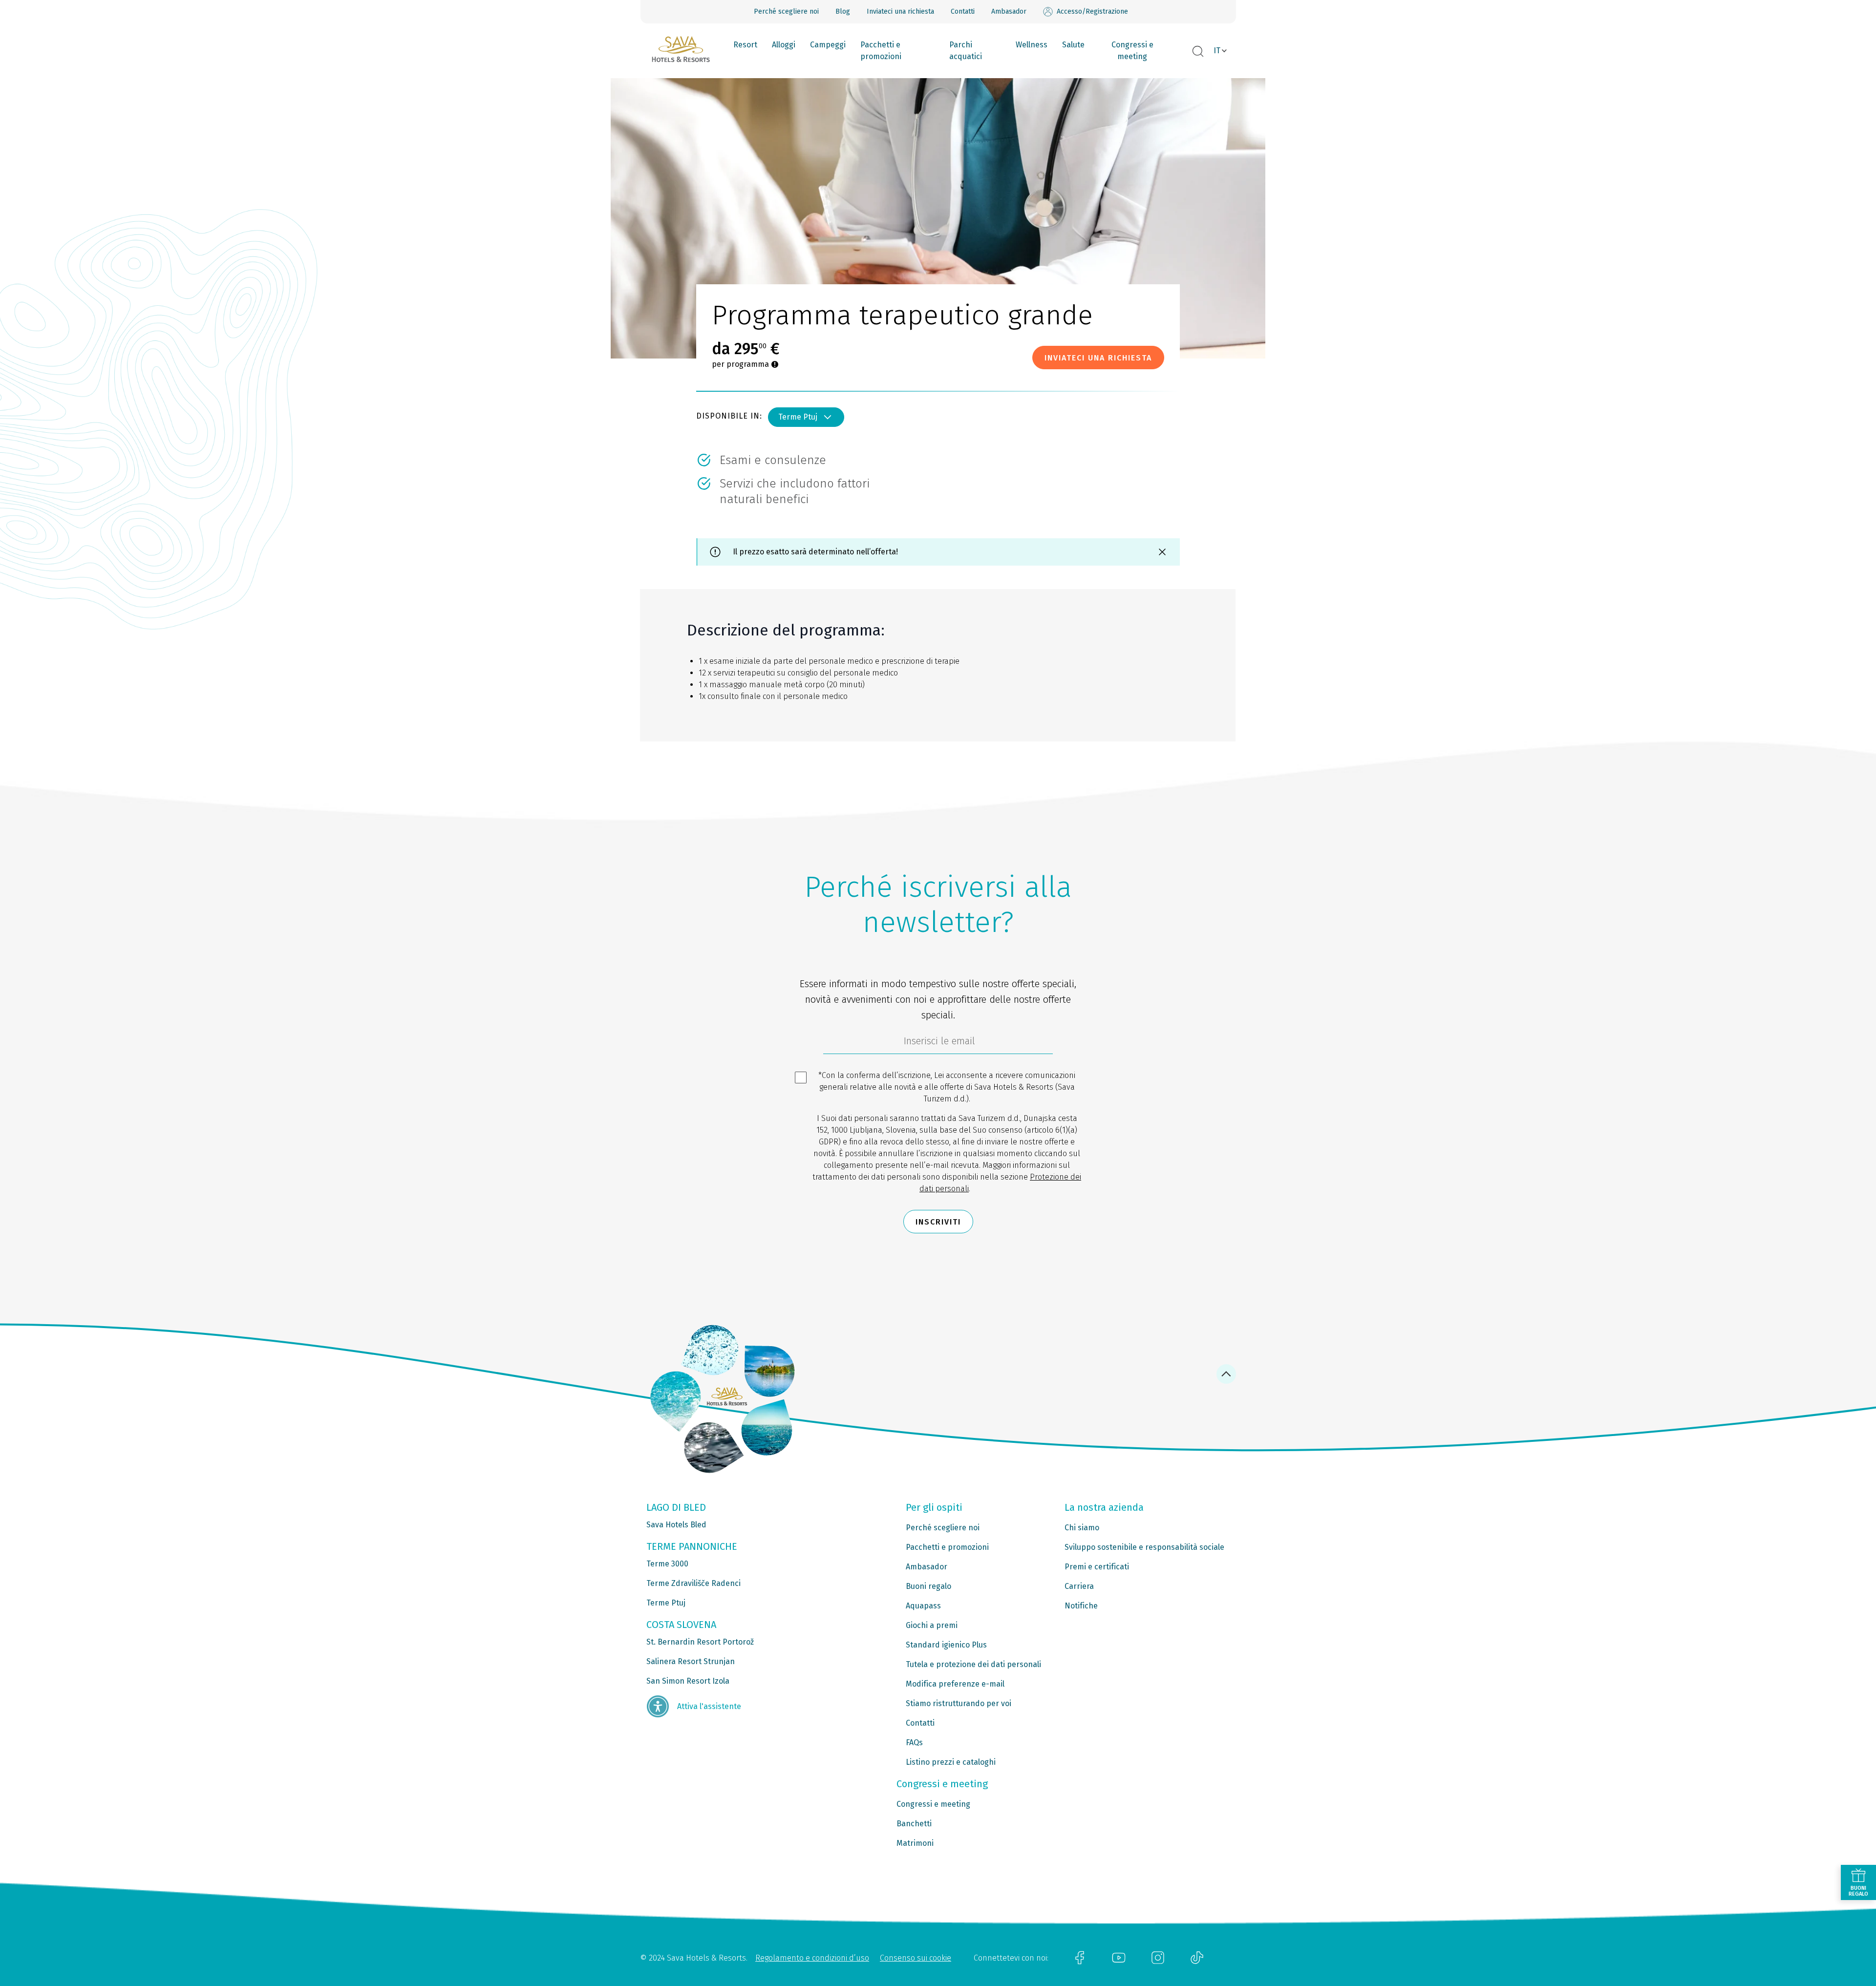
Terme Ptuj (798, 417)
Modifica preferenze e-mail (955, 1684)
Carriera (1079, 1586)
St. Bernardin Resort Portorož (700, 1642)
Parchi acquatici (966, 51)
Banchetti (914, 1824)
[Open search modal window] (1198, 52)
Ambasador (1009, 11)
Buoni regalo (928, 1586)
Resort (745, 45)
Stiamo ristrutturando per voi (959, 1703)
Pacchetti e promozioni (881, 51)
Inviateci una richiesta (900, 11)
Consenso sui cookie (916, 1958)
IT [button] (1217, 51)
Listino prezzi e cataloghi (951, 1762)
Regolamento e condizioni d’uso (812, 1958)
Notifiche (1081, 1606)
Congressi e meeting (1132, 51)
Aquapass (923, 1606)
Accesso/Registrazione (1092, 11)
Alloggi (784, 45)
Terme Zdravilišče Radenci (693, 1583)
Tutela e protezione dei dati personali (973, 1664)
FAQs (914, 1743)
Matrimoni (915, 1843)
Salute (1073, 45)
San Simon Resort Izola (688, 1681)
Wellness (1032, 45)
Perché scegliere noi (786, 11)
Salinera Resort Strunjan (691, 1661)
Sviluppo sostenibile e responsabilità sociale (1144, 1547)
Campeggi (828, 45)
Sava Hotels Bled (676, 1525)
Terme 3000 (667, 1564)
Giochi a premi (932, 1625)
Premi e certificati (1097, 1567)
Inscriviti (938, 1222)
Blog (843, 11)
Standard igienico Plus (946, 1645)
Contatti (963, 11)
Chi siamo (1082, 1528)
